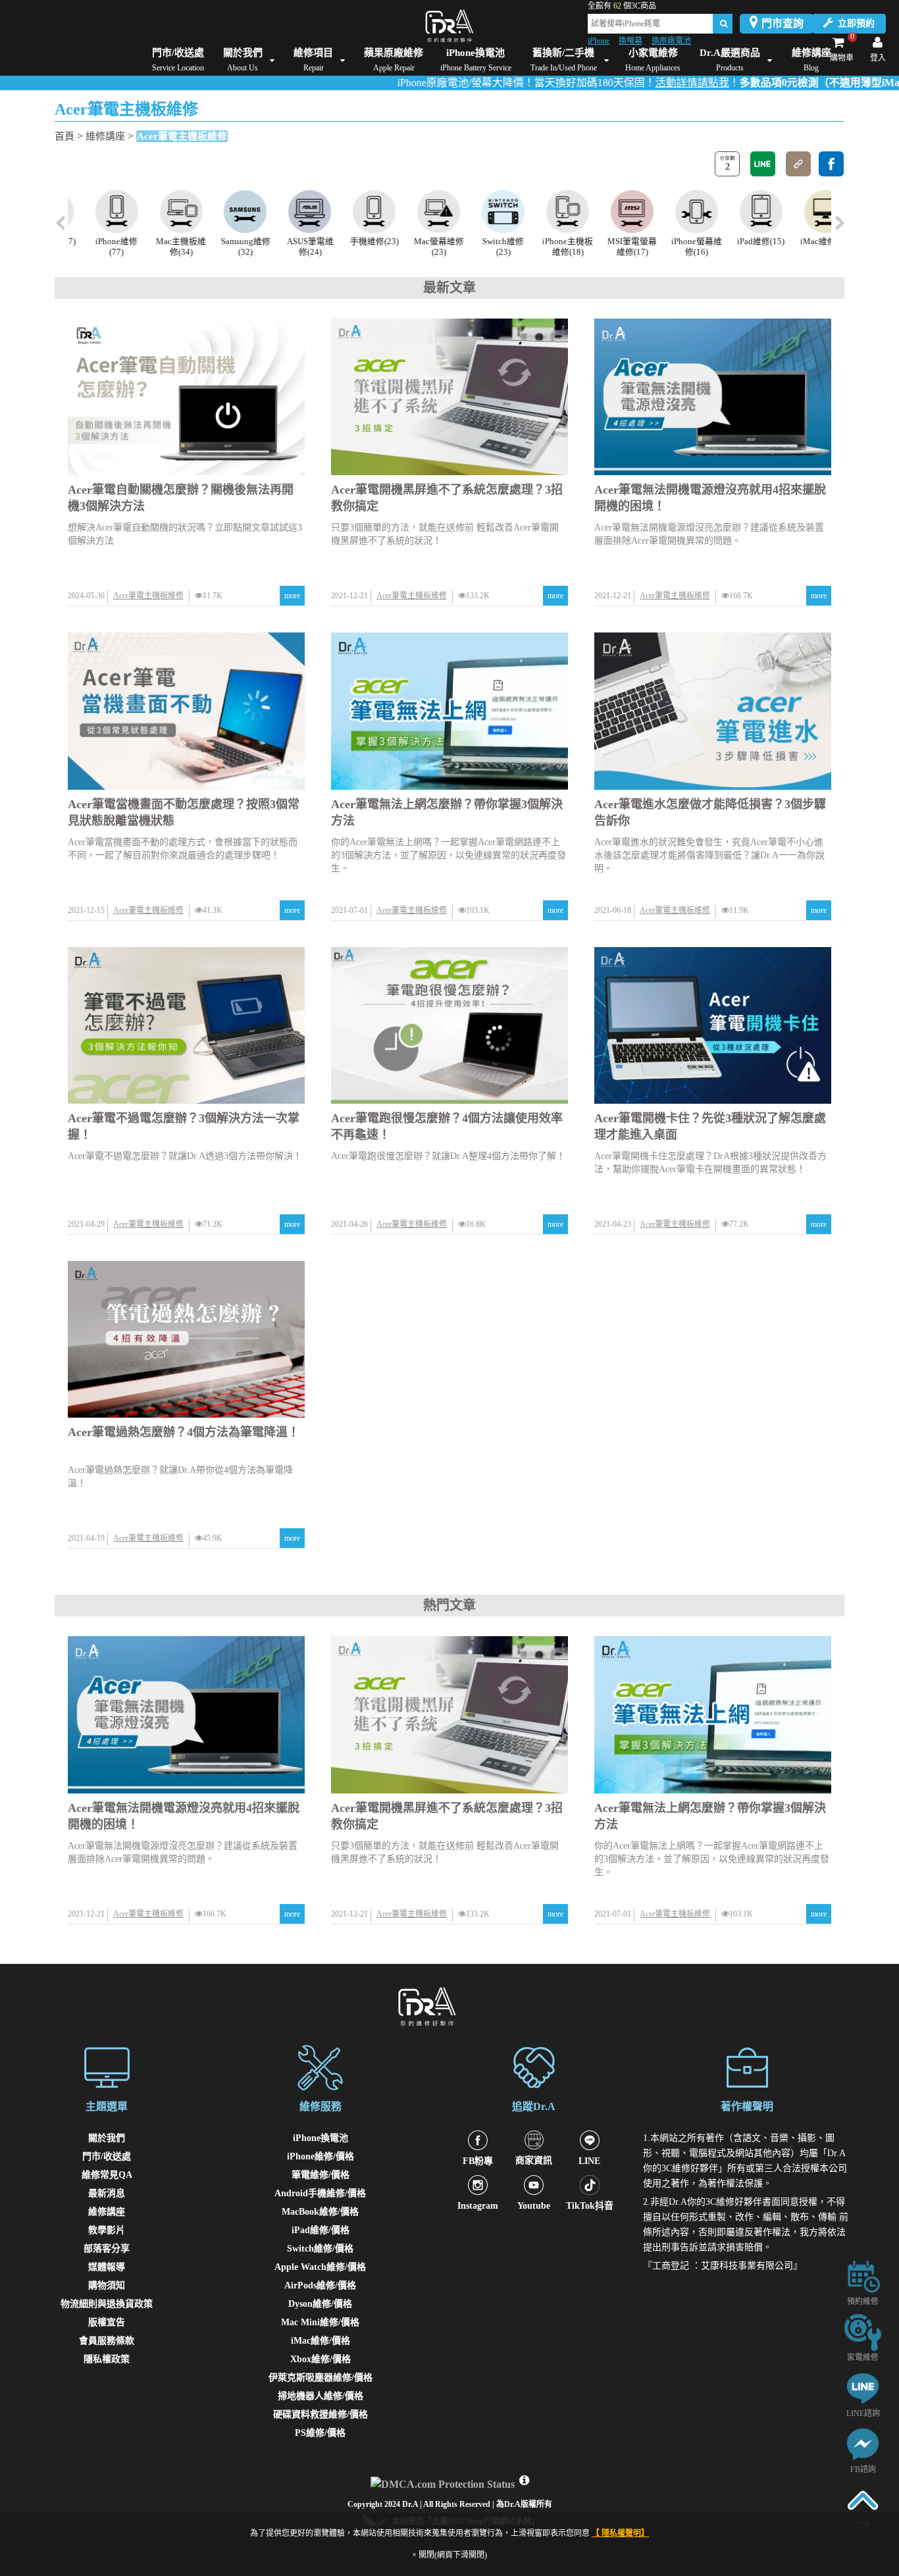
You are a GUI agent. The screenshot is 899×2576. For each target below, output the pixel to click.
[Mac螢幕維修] (418, 212)
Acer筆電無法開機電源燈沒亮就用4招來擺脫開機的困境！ (710, 498)
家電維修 (863, 2357)
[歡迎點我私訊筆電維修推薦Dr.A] (863, 2443)
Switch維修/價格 (320, 2249)
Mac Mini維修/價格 (320, 2322)
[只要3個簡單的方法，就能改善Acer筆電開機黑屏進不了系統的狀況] (449, 397)
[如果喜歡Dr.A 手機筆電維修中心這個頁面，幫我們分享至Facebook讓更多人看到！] (831, 164)
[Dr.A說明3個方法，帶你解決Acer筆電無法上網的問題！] (449, 711)
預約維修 (863, 2302)
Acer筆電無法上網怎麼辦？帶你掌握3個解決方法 (447, 812)
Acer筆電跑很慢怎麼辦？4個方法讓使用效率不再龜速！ (447, 1126)
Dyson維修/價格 (320, 2304)
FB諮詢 (863, 2469)
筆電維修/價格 (321, 2175)
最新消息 (107, 2193)
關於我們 (107, 2138)
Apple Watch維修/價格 (320, 2267)
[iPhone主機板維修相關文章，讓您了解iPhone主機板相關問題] (546, 212)
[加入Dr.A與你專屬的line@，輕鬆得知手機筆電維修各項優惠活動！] (863, 2387)
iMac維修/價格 (321, 2341)
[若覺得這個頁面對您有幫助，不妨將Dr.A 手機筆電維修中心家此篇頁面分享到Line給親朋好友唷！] (763, 164)
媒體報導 (107, 2267)
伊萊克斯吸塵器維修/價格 (321, 2378)
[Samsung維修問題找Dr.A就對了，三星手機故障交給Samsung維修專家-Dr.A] (224, 212)
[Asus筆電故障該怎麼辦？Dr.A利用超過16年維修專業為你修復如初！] (289, 212)
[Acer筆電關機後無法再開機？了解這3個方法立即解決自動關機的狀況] (186, 397)
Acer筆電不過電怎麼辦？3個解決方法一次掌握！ (184, 1126)
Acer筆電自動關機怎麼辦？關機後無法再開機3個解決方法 (181, 498)
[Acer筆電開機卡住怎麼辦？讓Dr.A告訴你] (713, 1025)
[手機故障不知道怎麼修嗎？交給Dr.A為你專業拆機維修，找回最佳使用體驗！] (353, 212)
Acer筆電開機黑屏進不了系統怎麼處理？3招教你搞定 (447, 498)
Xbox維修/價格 (321, 2359)
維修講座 (105, 136)
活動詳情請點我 (627, 83)
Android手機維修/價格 (320, 2193)
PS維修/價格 (320, 2433)
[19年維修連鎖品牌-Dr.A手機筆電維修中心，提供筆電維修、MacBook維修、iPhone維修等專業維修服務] (449, 26)
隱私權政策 (107, 2359)
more (292, 596)
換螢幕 (630, 41)
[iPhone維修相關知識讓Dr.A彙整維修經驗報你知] (95, 212)
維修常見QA (107, 2175)
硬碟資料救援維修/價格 (321, 2414)
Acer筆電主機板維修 (182, 136)
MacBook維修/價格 (320, 2212)
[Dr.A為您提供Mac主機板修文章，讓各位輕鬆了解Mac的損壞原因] (160, 212)
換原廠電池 (671, 41)
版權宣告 (107, 2322)
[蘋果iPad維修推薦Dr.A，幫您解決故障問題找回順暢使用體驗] (739, 212)
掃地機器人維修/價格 (321, 2396)
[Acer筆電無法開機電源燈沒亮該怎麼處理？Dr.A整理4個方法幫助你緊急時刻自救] (713, 397)
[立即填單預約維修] (863, 2276)
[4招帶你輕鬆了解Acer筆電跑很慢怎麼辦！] (449, 1025)
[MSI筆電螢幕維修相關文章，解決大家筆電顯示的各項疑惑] (610, 212)
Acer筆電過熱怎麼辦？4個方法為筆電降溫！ (184, 1432)
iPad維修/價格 (321, 2230)
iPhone (599, 41)
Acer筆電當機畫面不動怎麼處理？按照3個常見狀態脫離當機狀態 (184, 812)
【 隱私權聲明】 (620, 2533)
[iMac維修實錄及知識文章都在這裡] (804, 212)
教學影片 (107, 2230)
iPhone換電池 (321, 2138)
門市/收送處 (107, 2156)
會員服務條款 (107, 2341)
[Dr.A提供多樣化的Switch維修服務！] (481, 212)
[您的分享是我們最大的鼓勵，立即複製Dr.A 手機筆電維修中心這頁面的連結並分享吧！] (798, 164)
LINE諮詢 (863, 2413)
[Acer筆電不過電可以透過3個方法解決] (186, 1025)
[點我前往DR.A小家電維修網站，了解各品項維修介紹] (863, 2331)
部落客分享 (107, 2249)
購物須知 (107, 2285)
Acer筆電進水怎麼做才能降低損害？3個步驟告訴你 (710, 812)
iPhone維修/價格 (321, 2156)
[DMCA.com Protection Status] (444, 2481)
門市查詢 (783, 23)
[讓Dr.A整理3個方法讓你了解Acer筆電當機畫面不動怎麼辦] (186, 711)
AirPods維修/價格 (320, 2285)
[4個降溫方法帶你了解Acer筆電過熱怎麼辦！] (186, 1339)
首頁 (64, 136)
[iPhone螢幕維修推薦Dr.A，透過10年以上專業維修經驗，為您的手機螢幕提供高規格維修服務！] (675, 212)
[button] (839, 224)
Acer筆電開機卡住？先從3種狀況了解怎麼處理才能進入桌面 (710, 1126)
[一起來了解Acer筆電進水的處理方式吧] (713, 711)
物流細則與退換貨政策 (107, 2304)
